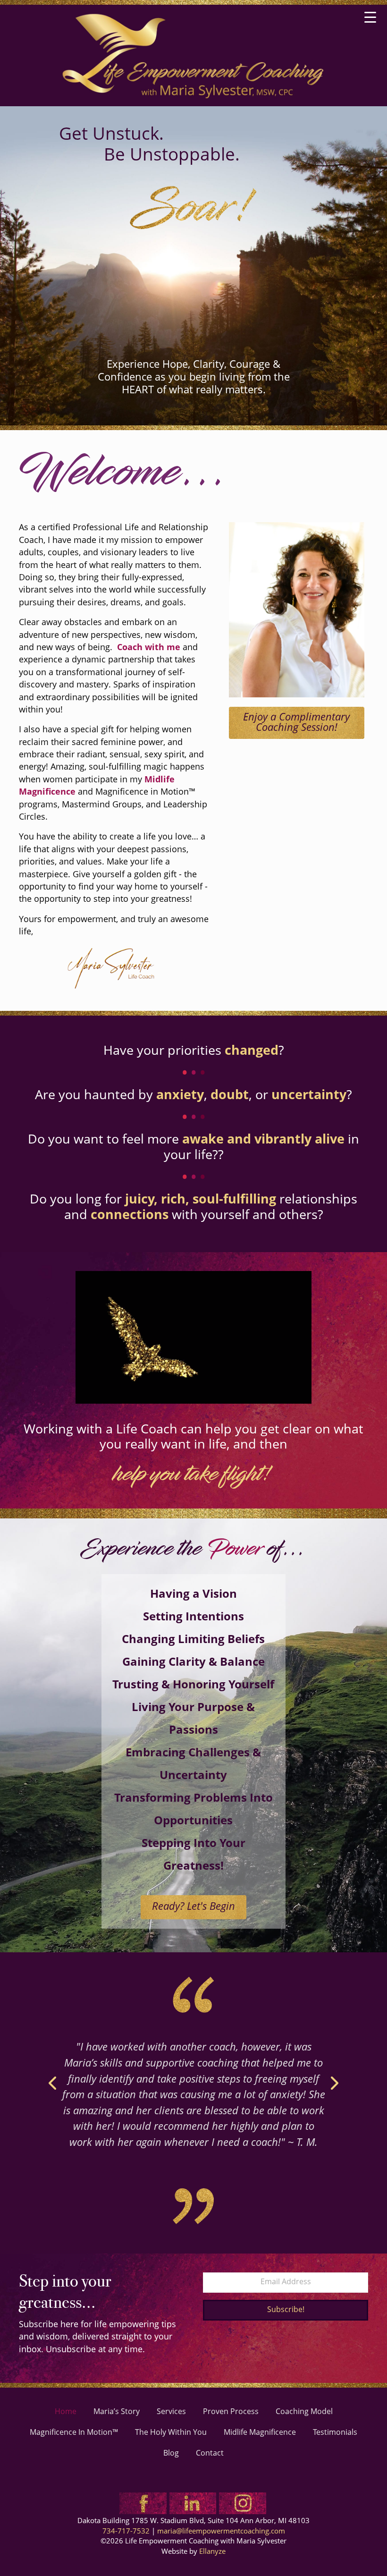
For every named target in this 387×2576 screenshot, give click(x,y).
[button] (286, 2310)
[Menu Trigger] (370, 18)
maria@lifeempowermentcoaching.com (221, 2532)
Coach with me (149, 648)
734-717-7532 (126, 2532)
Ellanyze (212, 2552)
